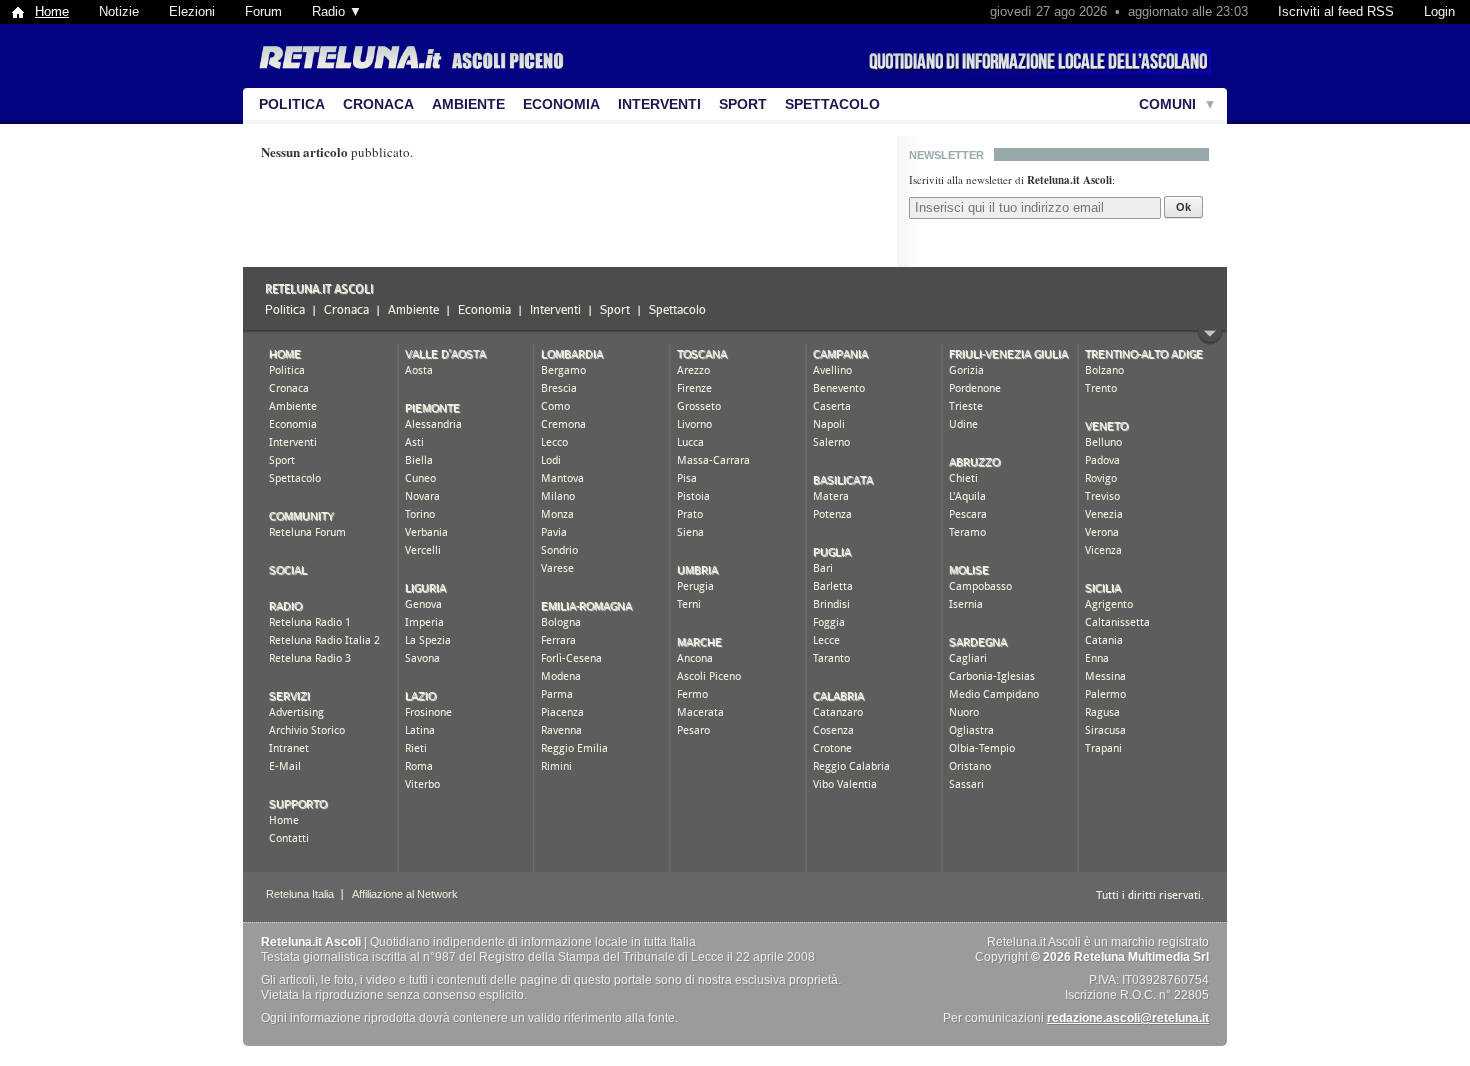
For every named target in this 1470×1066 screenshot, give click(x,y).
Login (1439, 11)
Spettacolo (832, 104)
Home (52, 11)
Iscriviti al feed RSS (1336, 11)
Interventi (659, 104)
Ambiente (468, 104)
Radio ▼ (337, 11)
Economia (561, 104)
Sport (743, 104)
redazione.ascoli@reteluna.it (1128, 1018)
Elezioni (192, 11)
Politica (292, 104)
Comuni (1167, 104)
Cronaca (378, 104)
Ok (1183, 207)
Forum (263, 11)
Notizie (119, 11)
